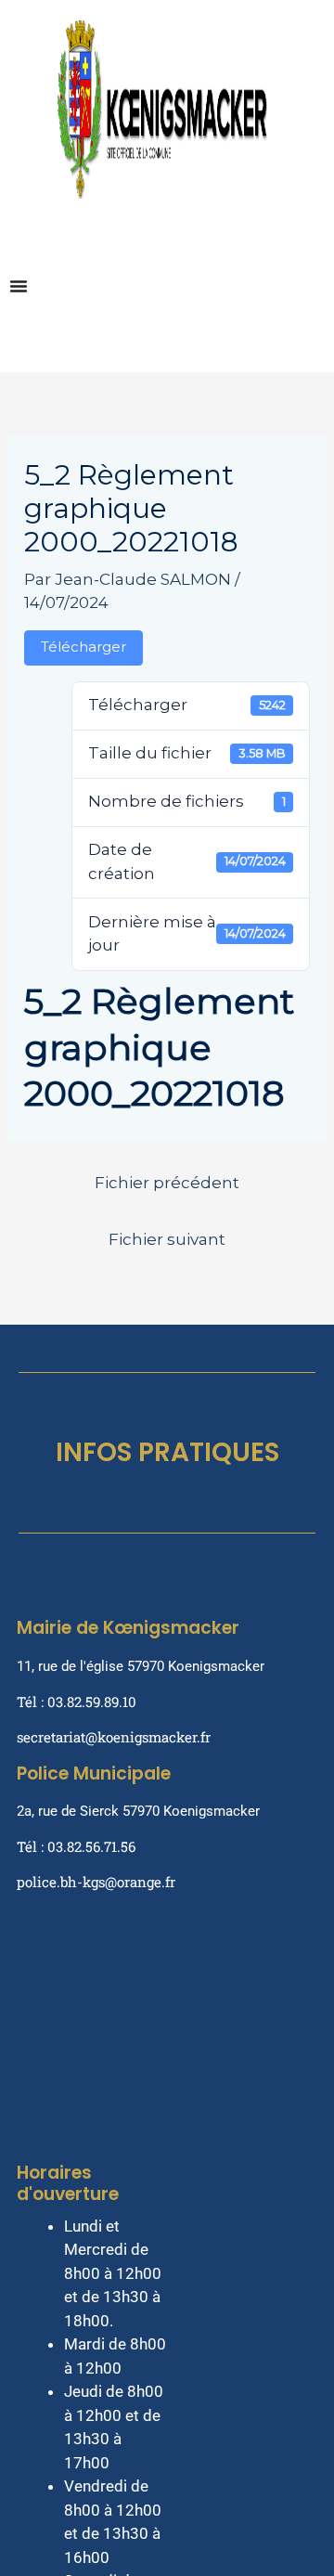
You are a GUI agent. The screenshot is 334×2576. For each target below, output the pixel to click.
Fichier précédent (167, 1183)
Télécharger (83, 647)
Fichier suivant (167, 1239)
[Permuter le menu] (19, 286)
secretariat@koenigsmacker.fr (114, 1737)
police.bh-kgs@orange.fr (96, 1882)
